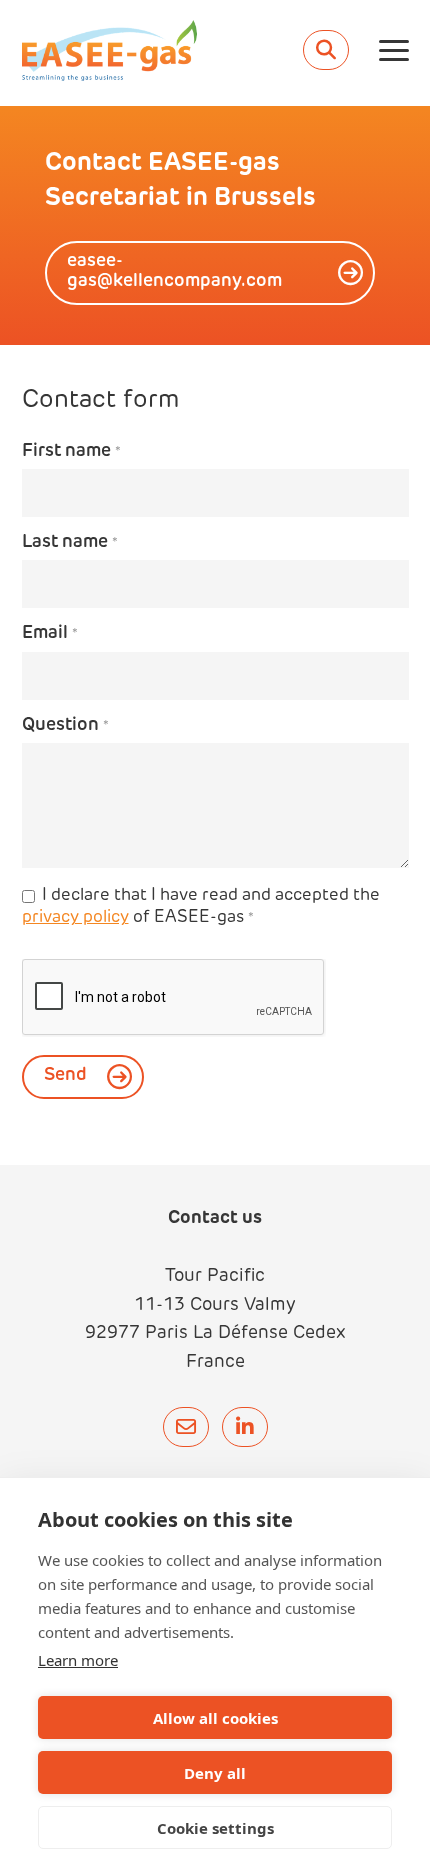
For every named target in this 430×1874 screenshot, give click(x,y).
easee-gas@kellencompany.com (174, 272)
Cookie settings (215, 1828)
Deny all (215, 1773)
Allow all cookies (215, 1718)
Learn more (78, 1660)
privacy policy (75, 917)
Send (65, 1076)
